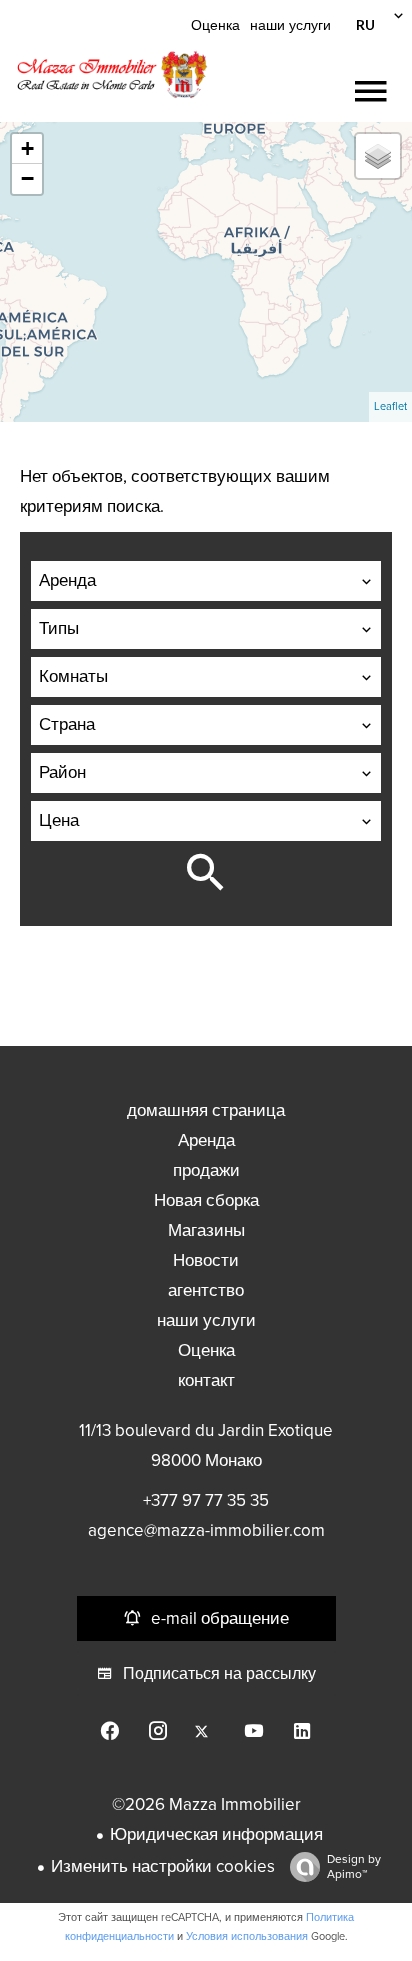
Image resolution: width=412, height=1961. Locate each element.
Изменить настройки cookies (163, 1866)
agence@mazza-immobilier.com (206, 1530)
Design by (354, 1866)
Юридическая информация (216, 1834)
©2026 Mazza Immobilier (206, 1804)
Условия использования (247, 1936)
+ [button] (27, 148)
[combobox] (206, 581)
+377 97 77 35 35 (206, 1500)
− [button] (27, 178)
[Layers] (378, 156)
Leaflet (390, 406)
